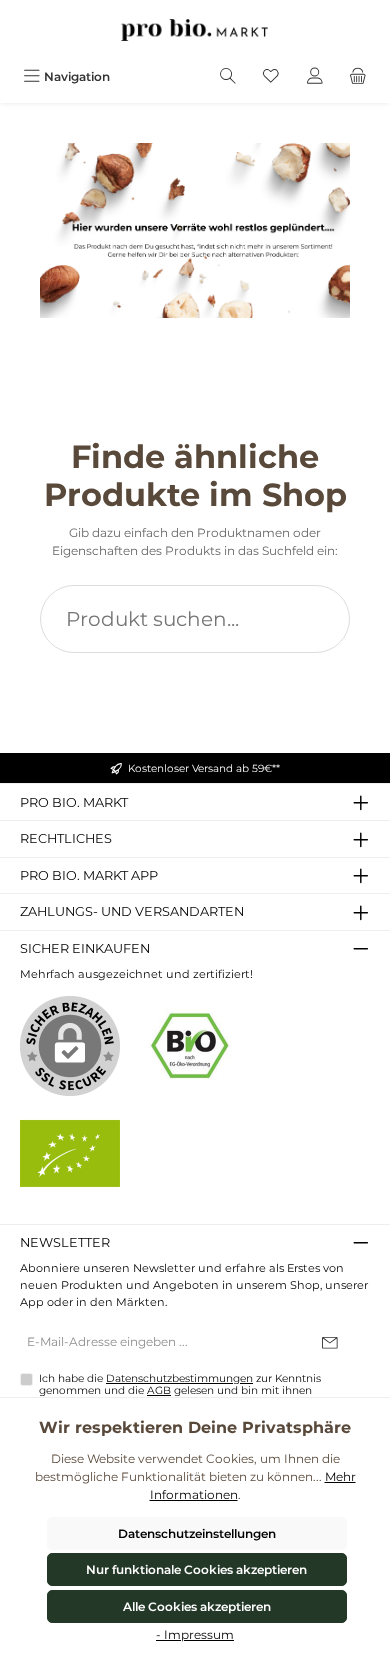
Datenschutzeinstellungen (197, 1533)
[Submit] (330, 1343)
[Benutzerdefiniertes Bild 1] (190, 1045)
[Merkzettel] (271, 76)
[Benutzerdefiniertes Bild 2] (70, 1153)
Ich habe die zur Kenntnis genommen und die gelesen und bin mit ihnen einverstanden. (180, 1391)
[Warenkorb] (358, 76)
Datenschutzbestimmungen (179, 1378)
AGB (159, 1390)
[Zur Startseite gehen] (195, 30)
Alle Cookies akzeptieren (197, 1606)
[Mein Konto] (315, 76)
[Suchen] (228, 76)
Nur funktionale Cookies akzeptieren (196, 1569)
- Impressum (195, 1634)
